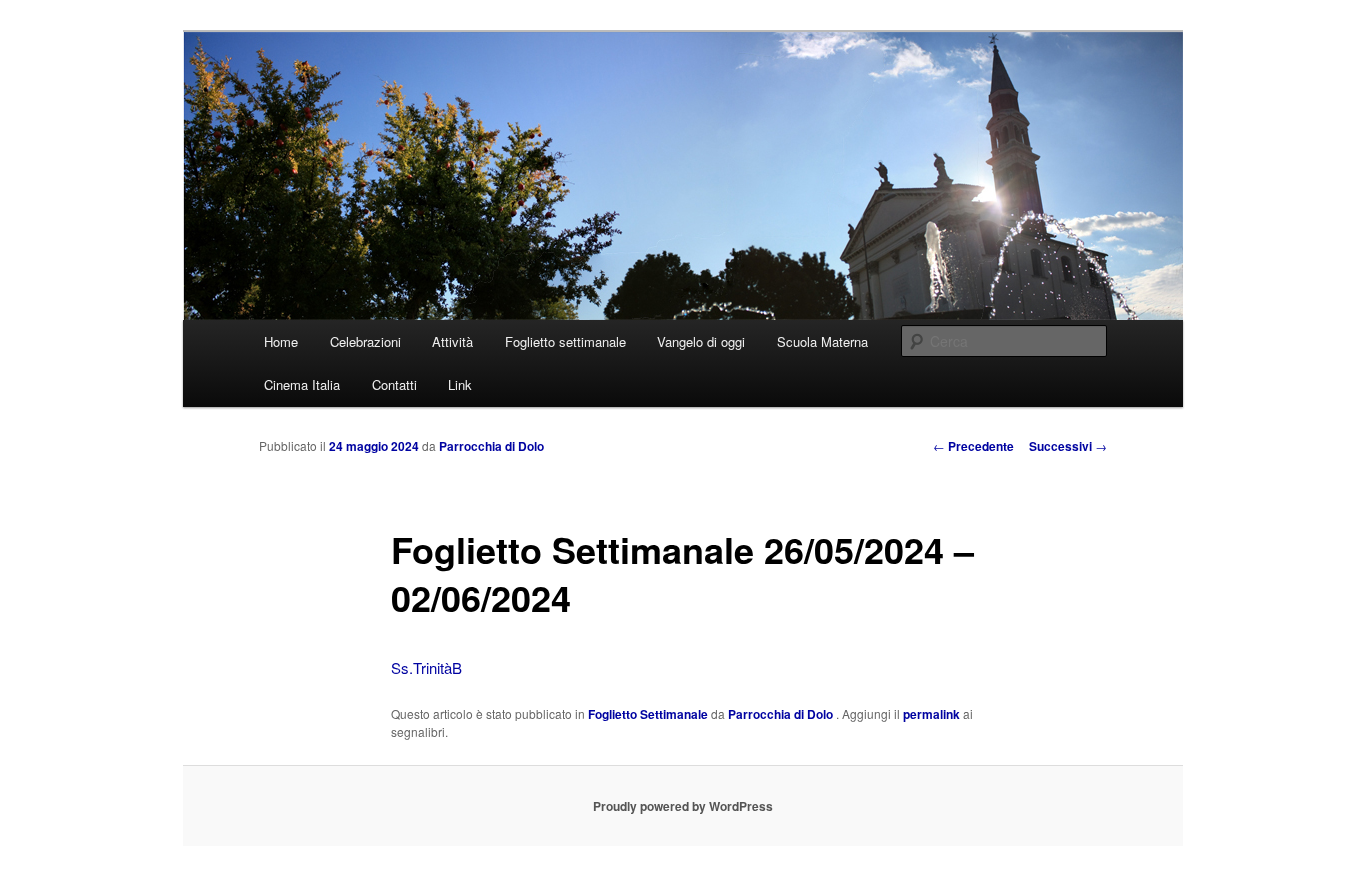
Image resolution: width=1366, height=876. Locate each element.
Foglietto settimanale (565, 341)
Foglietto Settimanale (648, 714)
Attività (452, 341)
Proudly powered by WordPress (683, 806)
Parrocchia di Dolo (491, 446)
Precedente (973, 446)
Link (460, 384)
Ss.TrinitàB (426, 667)
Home (281, 341)
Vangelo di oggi (701, 341)
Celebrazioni (365, 341)
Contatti (394, 384)
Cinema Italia (302, 384)
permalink (931, 714)
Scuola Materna (822, 341)
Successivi (1068, 446)
